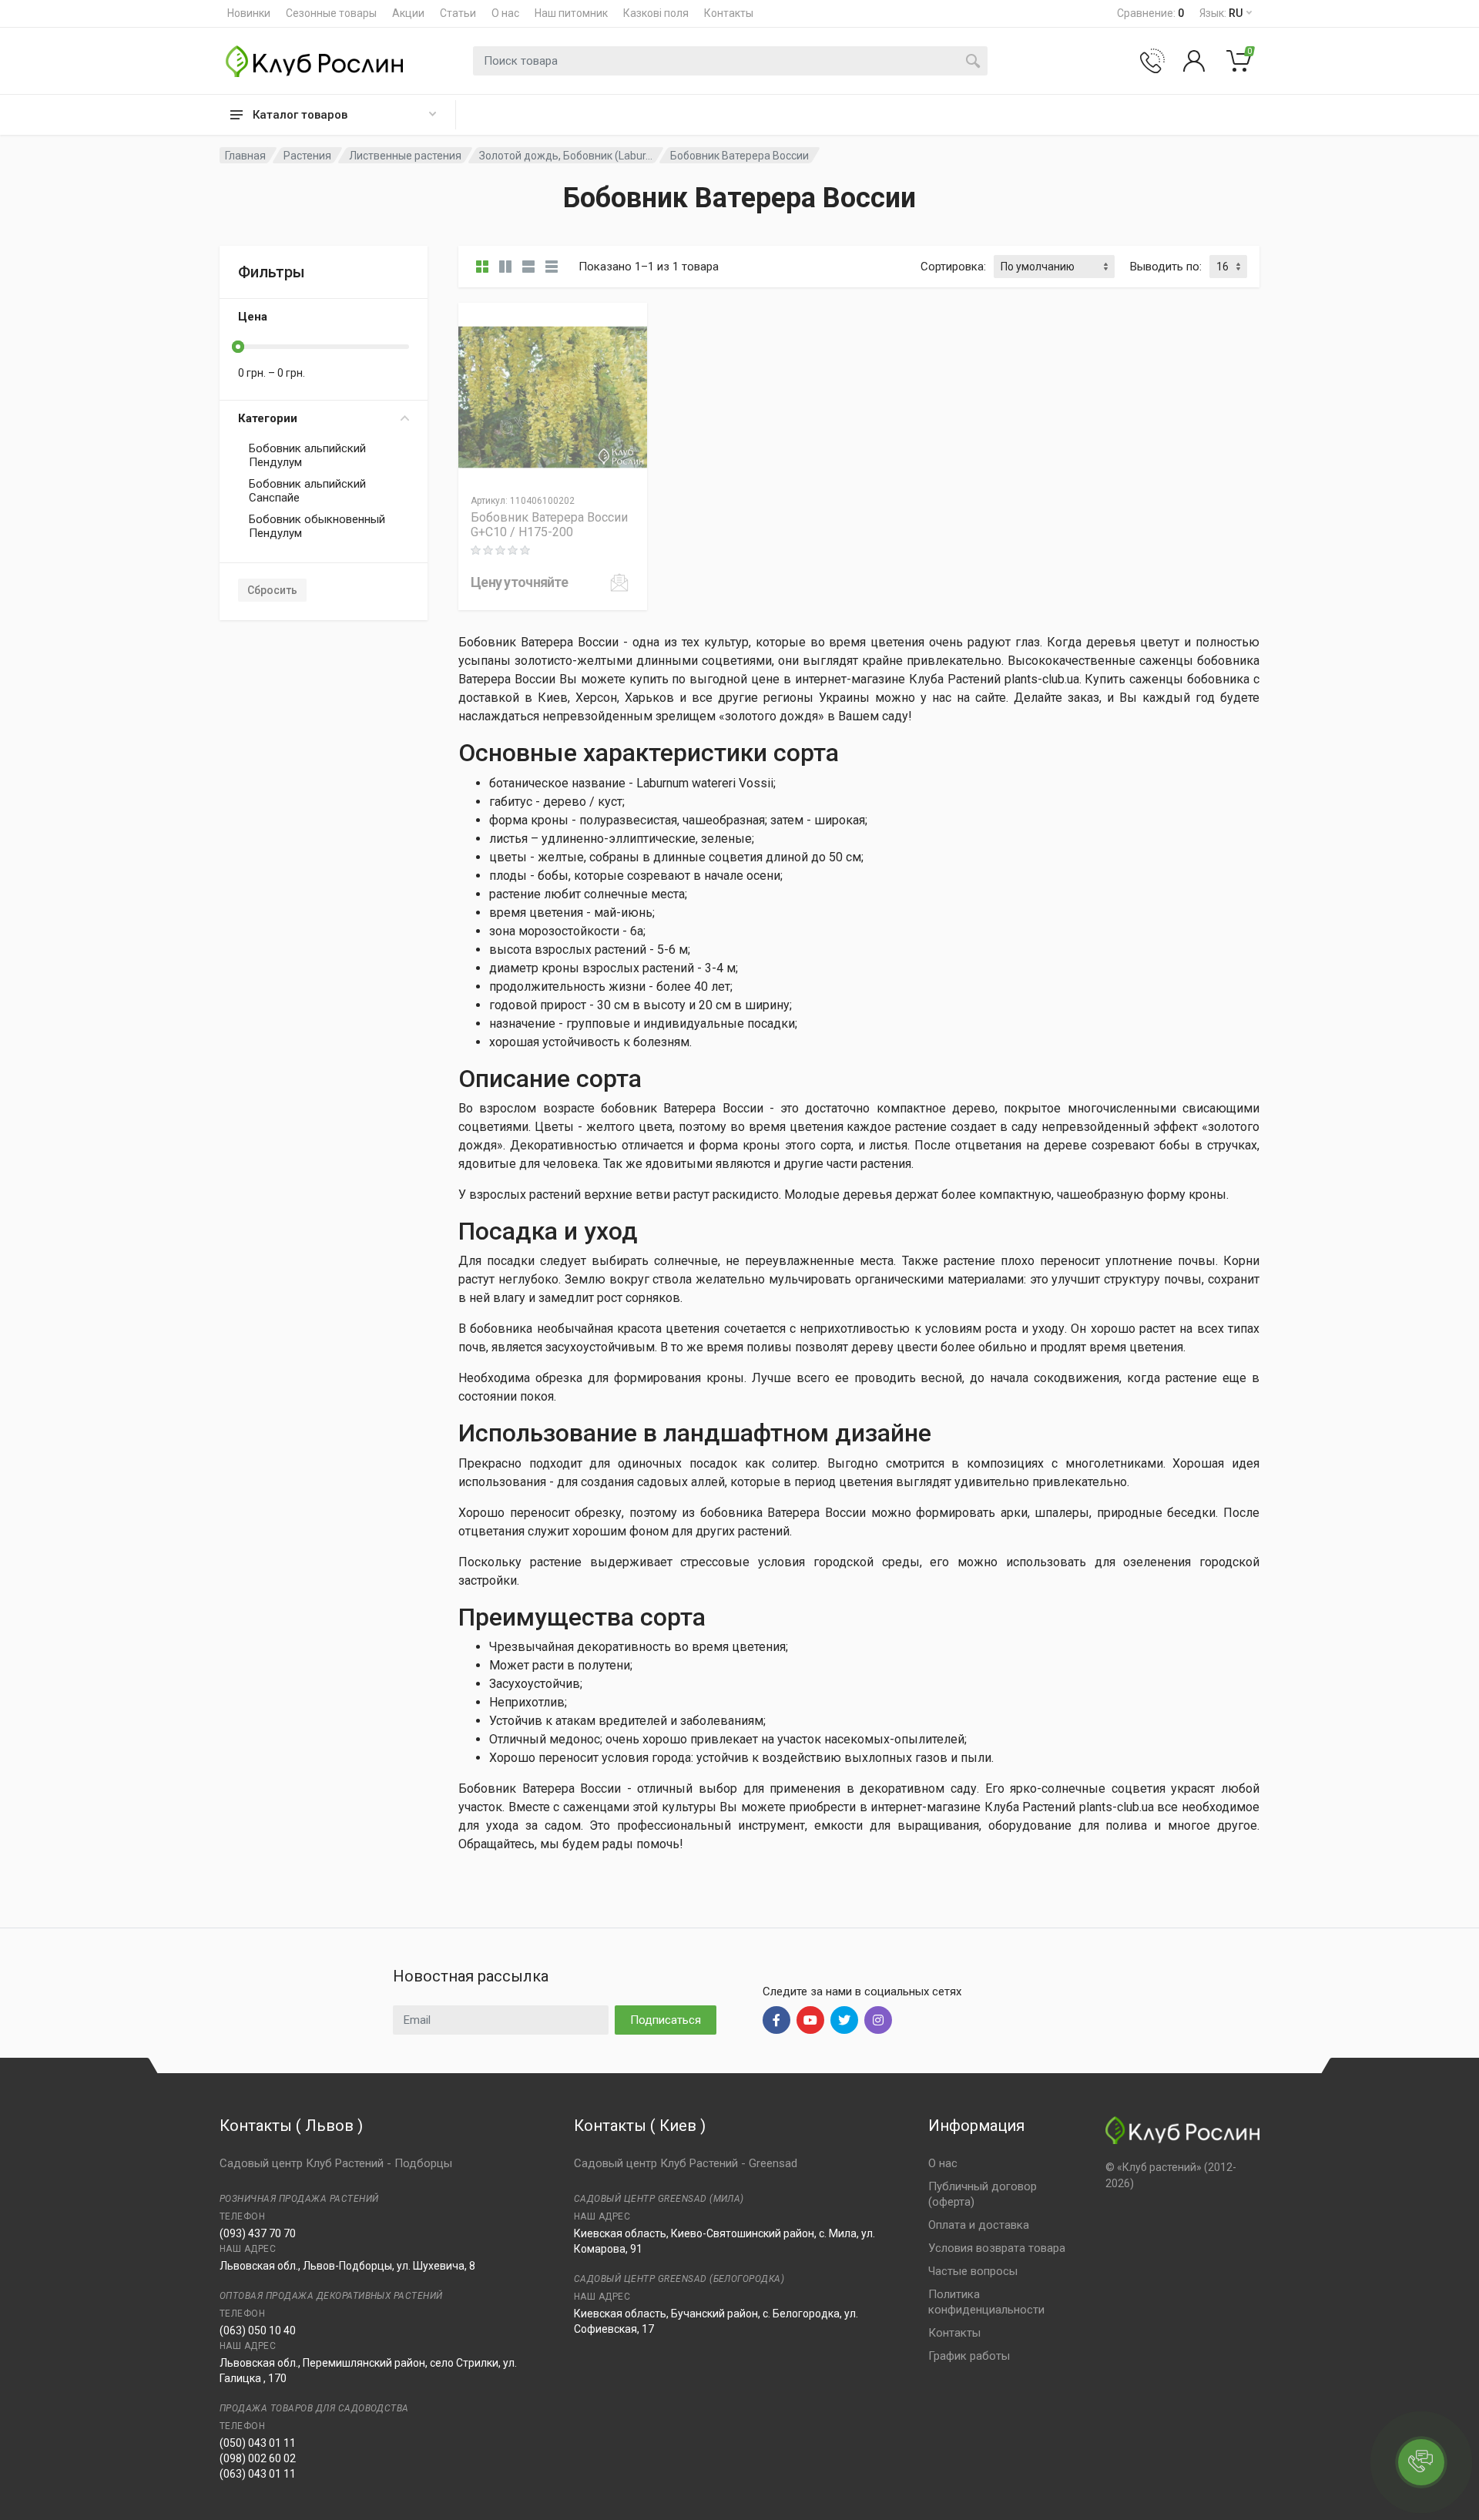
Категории (268, 418)
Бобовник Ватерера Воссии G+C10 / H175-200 (549, 525)
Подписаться (666, 2020)
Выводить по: (1166, 267)
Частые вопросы (973, 2271)
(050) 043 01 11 (258, 2443)
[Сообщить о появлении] (619, 582)
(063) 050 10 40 (258, 2330)
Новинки (249, 13)
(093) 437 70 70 (258, 2233)
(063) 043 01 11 (258, 2474)
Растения (307, 156)
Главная (245, 156)
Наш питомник (571, 13)
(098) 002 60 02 (258, 2458)
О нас (505, 13)
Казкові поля (656, 13)
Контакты (729, 13)
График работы (969, 2356)
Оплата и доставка (979, 2225)
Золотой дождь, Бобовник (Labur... (566, 156)
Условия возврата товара (997, 2248)
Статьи (458, 13)
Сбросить (272, 590)
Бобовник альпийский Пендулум (307, 455)
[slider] (238, 347)
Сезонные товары (331, 13)
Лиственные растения (405, 156)
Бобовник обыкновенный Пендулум (317, 526)
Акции (408, 13)
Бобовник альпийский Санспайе (307, 491)
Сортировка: (953, 267)
